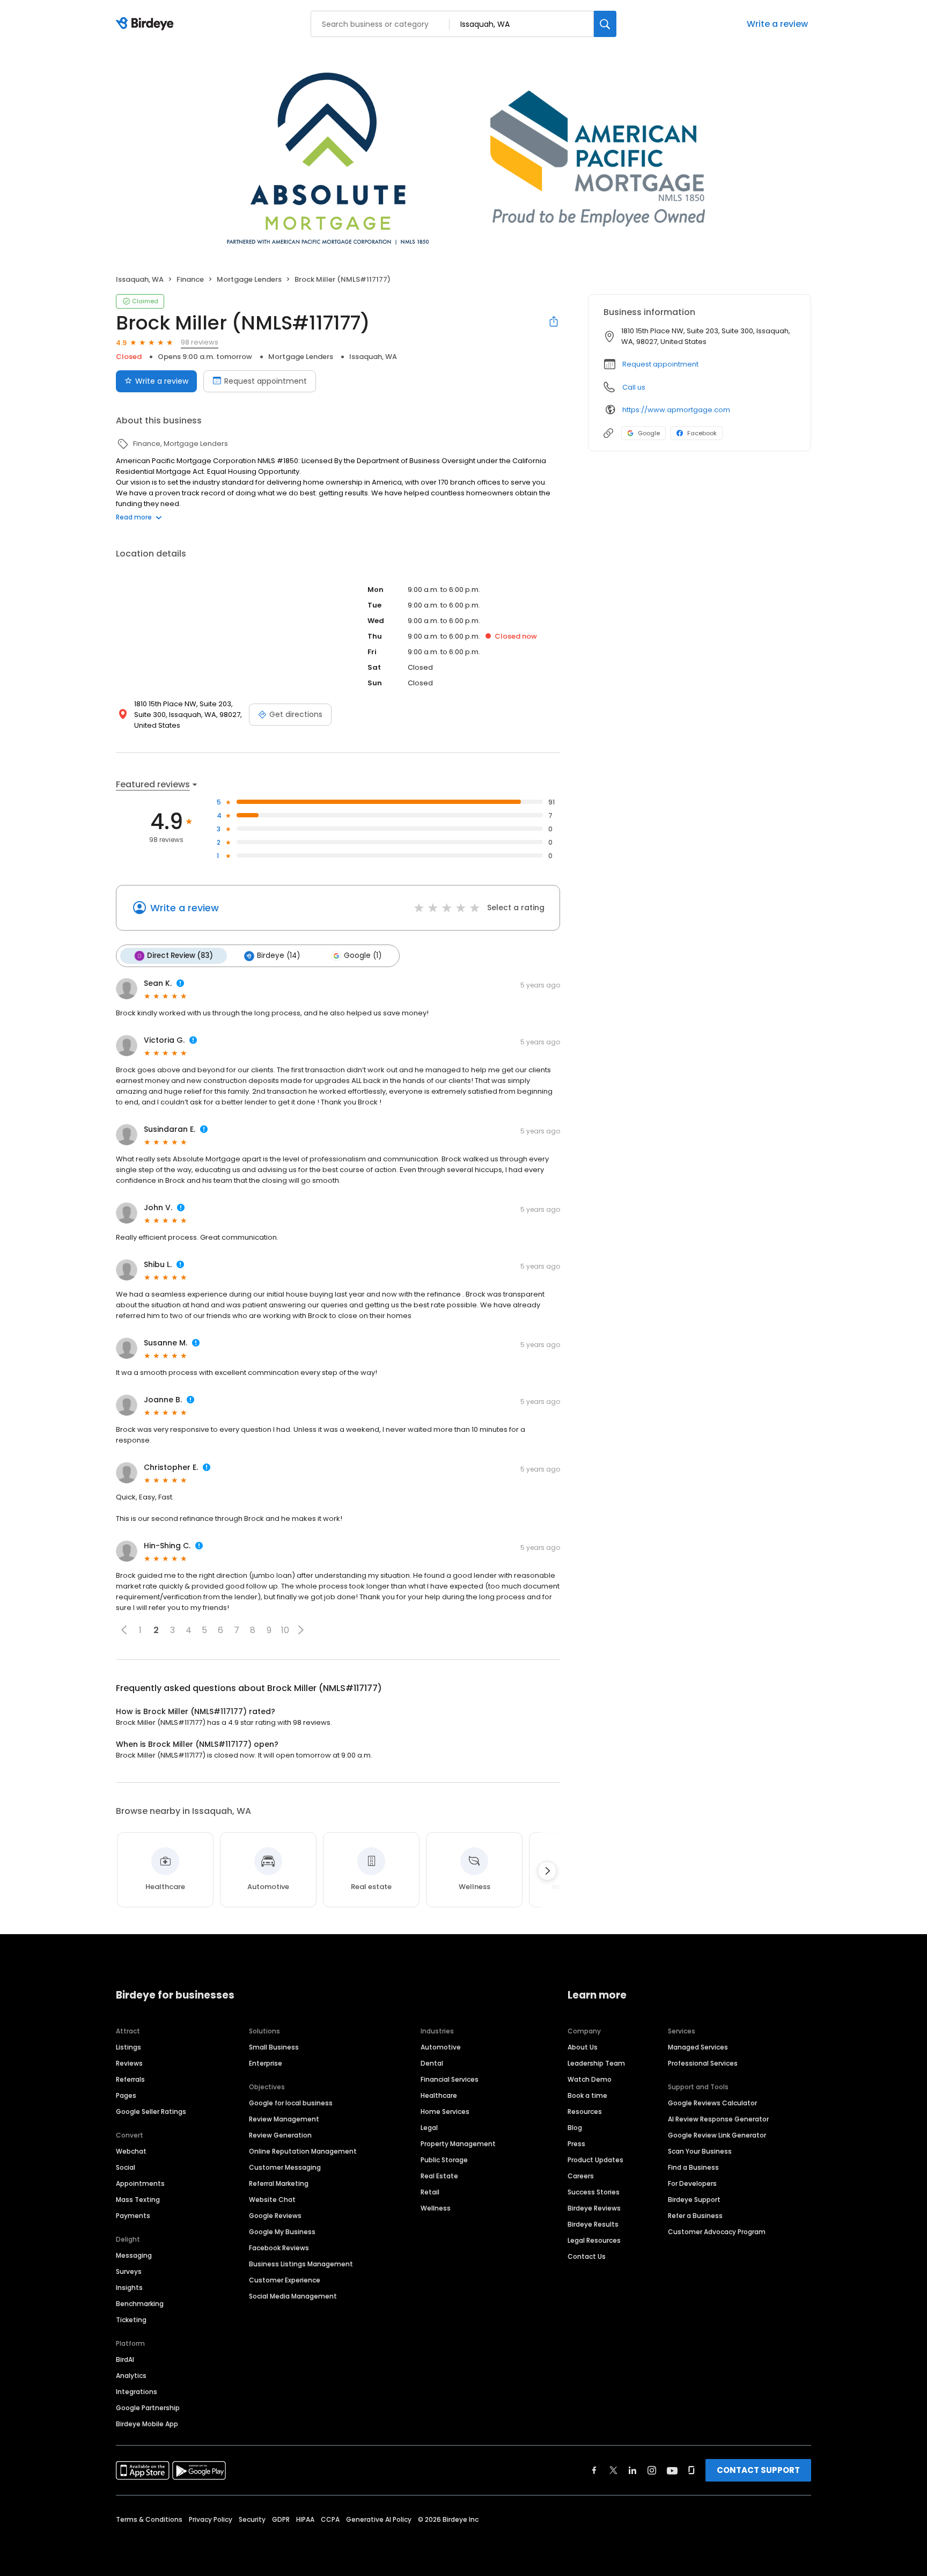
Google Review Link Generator (717, 2135)
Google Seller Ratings (151, 2112)
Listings (128, 2047)
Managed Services (698, 2047)
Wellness (436, 2208)
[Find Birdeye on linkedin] (632, 2470)
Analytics (131, 2376)
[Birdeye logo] (147, 24)
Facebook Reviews (279, 2248)
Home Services (445, 2112)
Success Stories (594, 2192)
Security (252, 2519)
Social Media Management (293, 2296)
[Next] (547, 1871)
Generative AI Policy (379, 2519)
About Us (583, 2047)
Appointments (140, 2183)
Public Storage (444, 2160)
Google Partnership (148, 2408)
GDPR (281, 2519)
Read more (134, 517)
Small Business (274, 2047)
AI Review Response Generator (718, 2119)
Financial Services (450, 2079)
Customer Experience (285, 2280)
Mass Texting (138, 2200)
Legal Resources (594, 2240)
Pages (126, 2095)
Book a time (587, 2095)
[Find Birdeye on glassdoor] (691, 2470)
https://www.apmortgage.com (676, 410)
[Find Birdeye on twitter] (613, 2470)
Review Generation (280, 2135)
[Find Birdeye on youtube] (672, 2470)
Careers (581, 2176)
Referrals (130, 2079)
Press (576, 2144)
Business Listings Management (301, 2264)
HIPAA (305, 2519)
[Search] (605, 24)
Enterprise (266, 2063)
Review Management (284, 2119)
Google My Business (282, 2232)
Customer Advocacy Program (717, 2232)
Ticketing (131, 2320)
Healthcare (439, 2095)
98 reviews (200, 342)
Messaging (134, 2255)
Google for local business (291, 2103)
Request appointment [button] (660, 364)
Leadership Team (596, 2063)
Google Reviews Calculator (712, 2103)
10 (285, 1630)
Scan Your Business (700, 2151)
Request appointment (266, 381)
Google (649, 433)
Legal (429, 2128)
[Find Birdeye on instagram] (652, 2470)
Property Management (458, 2144)
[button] (124, 1630)
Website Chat (272, 2200)
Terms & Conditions (149, 2519)
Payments (133, 2216)
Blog (575, 2128)
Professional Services (703, 2063)
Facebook (702, 433)
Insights (129, 2288)
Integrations (137, 2392)
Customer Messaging (285, 2167)
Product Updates (595, 2160)
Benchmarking (140, 2304)
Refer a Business (695, 2216)
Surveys (129, 2271)
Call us (634, 387)
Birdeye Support (694, 2200)
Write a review (777, 24)
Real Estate (439, 2176)
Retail (430, 2192)
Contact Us (587, 2256)
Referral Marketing (279, 2183)
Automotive (441, 2047)
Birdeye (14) (278, 956)
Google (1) (363, 956)
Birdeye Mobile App (147, 2424)
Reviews (129, 2063)
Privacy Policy (211, 2519)
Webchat (131, 2151)
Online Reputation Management (303, 2151)
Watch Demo (590, 2079)
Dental (432, 2063)
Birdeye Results (593, 2224)
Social (126, 2167)
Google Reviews (275, 2216)
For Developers (692, 2183)
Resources (585, 2112)
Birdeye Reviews (594, 2208)
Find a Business (693, 2167)
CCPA (330, 2519)
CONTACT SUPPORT (758, 2470)
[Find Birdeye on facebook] (594, 2470)
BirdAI (125, 2359)
